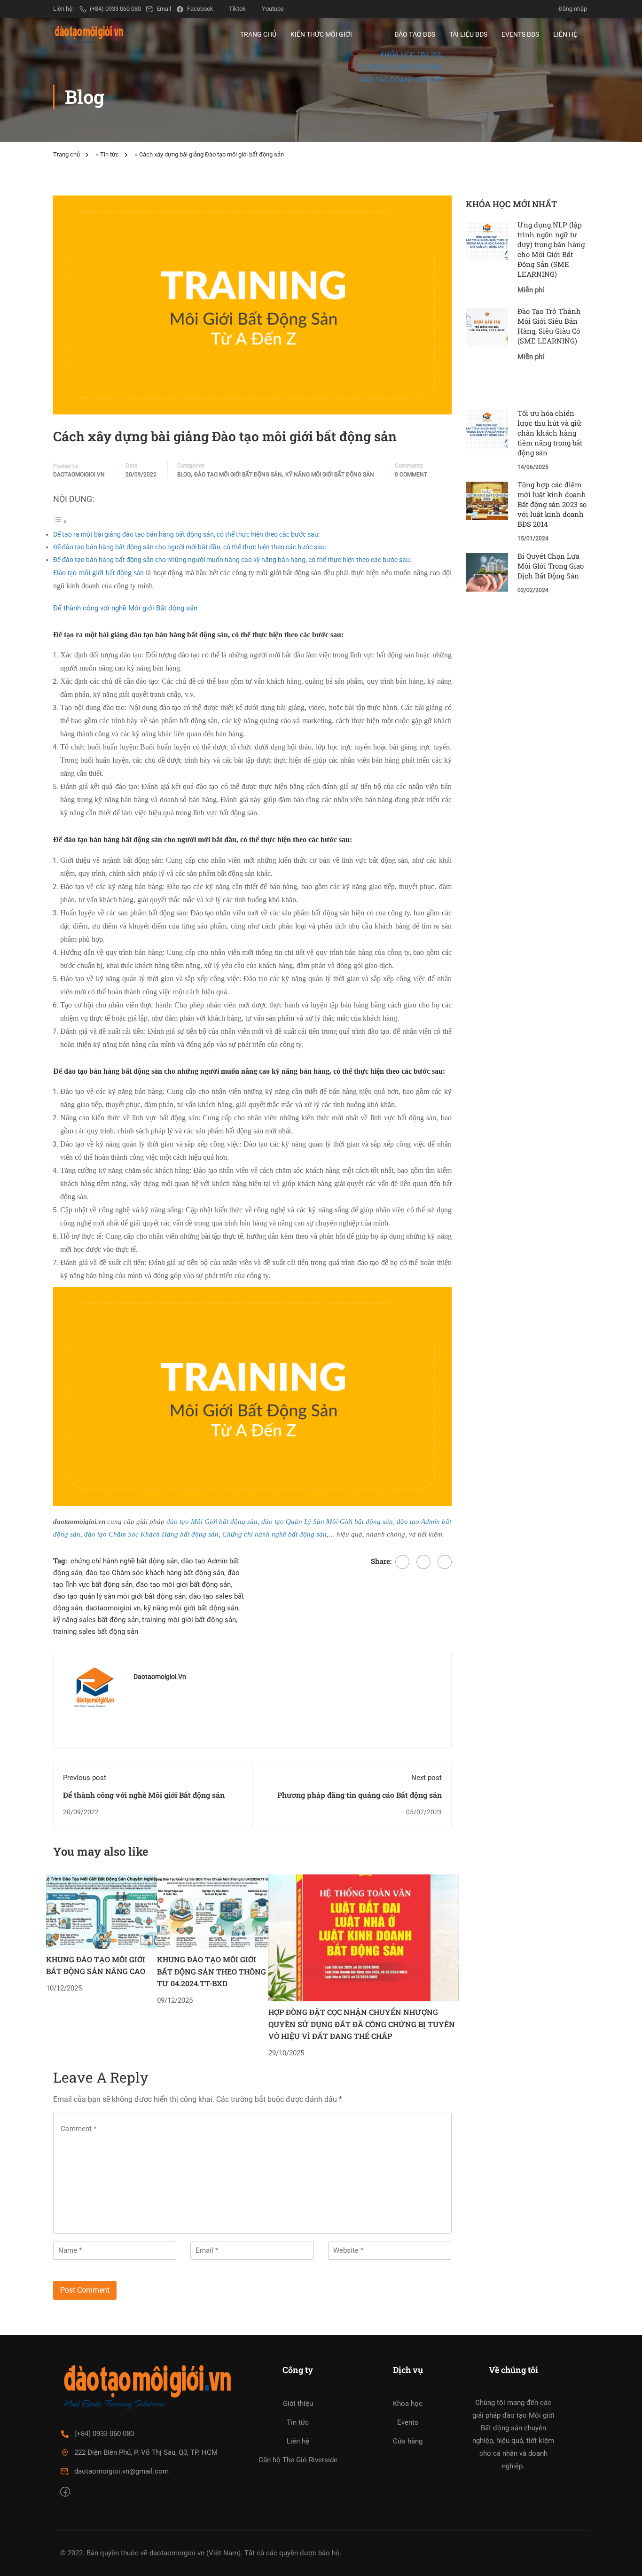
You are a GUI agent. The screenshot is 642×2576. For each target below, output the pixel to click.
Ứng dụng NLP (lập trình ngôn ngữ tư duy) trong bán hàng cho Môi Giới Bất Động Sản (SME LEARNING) (551, 249)
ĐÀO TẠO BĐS (415, 34)
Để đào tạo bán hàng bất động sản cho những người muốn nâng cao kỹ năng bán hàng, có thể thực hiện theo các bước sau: (232, 560)
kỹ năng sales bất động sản (96, 1620)
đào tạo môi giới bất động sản (183, 1585)
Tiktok (237, 9)
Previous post (85, 1778)
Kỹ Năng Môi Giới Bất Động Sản (330, 475)
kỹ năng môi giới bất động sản (191, 1608)
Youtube (273, 9)
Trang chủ (67, 154)
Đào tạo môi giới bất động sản (98, 573)
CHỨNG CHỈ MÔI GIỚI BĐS (401, 67)
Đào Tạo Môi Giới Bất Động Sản (238, 475)
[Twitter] (423, 1562)
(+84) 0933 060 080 (115, 9)
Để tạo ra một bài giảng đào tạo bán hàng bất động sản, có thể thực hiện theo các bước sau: (186, 534)
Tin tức (110, 154)
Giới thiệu (298, 2404)
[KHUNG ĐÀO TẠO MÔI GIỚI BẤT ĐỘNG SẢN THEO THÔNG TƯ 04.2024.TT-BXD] (213, 1911)
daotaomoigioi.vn (79, 475)
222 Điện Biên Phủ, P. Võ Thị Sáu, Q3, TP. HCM (146, 2452)
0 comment (411, 475)
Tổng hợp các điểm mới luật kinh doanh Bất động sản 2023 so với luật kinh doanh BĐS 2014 (552, 504)
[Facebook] (402, 1562)
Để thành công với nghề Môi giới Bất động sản (125, 608)
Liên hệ (298, 2441)
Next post (427, 1778)
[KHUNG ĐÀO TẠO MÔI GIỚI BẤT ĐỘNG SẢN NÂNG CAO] (102, 1911)
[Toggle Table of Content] (60, 522)
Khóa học (408, 2404)
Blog (184, 475)
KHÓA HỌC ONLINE (411, 55)
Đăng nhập (573, 9)
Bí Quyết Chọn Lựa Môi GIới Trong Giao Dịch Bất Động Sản (551, 566)
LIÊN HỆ (565, 34)
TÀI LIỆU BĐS (468, 34)
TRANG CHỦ (258, 34)
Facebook (200, 9)
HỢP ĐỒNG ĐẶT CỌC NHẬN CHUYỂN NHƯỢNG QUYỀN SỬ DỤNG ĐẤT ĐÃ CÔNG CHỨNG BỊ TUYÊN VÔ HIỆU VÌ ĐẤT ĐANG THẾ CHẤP (362, 2024)
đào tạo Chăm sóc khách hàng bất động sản (155, 1573)
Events (408, 2422)
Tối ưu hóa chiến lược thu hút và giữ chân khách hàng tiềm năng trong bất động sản (550, 433)
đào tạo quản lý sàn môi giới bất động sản (119, 1596)
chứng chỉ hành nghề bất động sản (124, 1561)
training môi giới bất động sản (189, 1620)
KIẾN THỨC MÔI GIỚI (321, 34)
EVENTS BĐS (520, 34)
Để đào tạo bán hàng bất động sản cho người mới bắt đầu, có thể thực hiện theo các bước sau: (190, 547)
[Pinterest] (445, 1562)
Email (164, 9)
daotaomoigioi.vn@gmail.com (121, 2471)
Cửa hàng (408, 2441)
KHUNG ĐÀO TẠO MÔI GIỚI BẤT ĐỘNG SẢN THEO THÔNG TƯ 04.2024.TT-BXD (211, 1971)
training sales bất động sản (96, 1631)
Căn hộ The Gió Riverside (298, 2460)
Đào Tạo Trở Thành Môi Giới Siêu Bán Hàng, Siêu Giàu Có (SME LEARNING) (549, 326)
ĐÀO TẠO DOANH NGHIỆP (401, 80)
